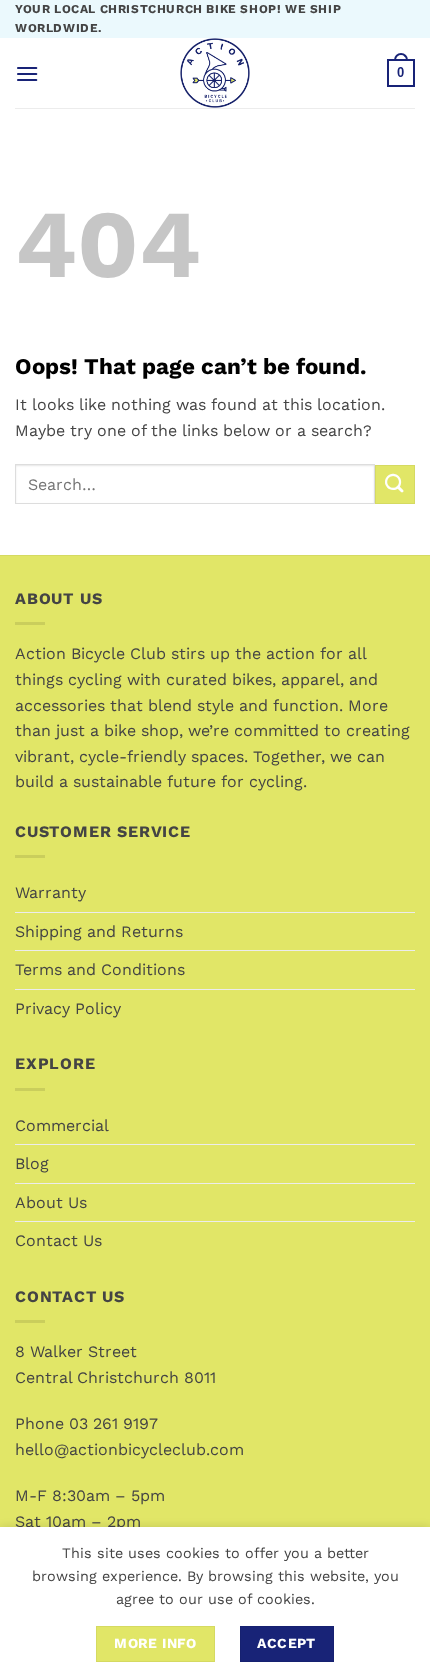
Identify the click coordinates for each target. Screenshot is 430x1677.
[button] (27, 73)
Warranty (50, 892)
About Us (51, 1202)
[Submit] (395, 484)
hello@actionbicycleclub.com (129, 1449)
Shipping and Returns (99, 931)
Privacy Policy (68, 1008)
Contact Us (58, 1240)
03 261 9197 (113, 1423)
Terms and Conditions (100, 969)
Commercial (62, 1125)
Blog (32, 1163)
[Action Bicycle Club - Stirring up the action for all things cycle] (215, 73)
